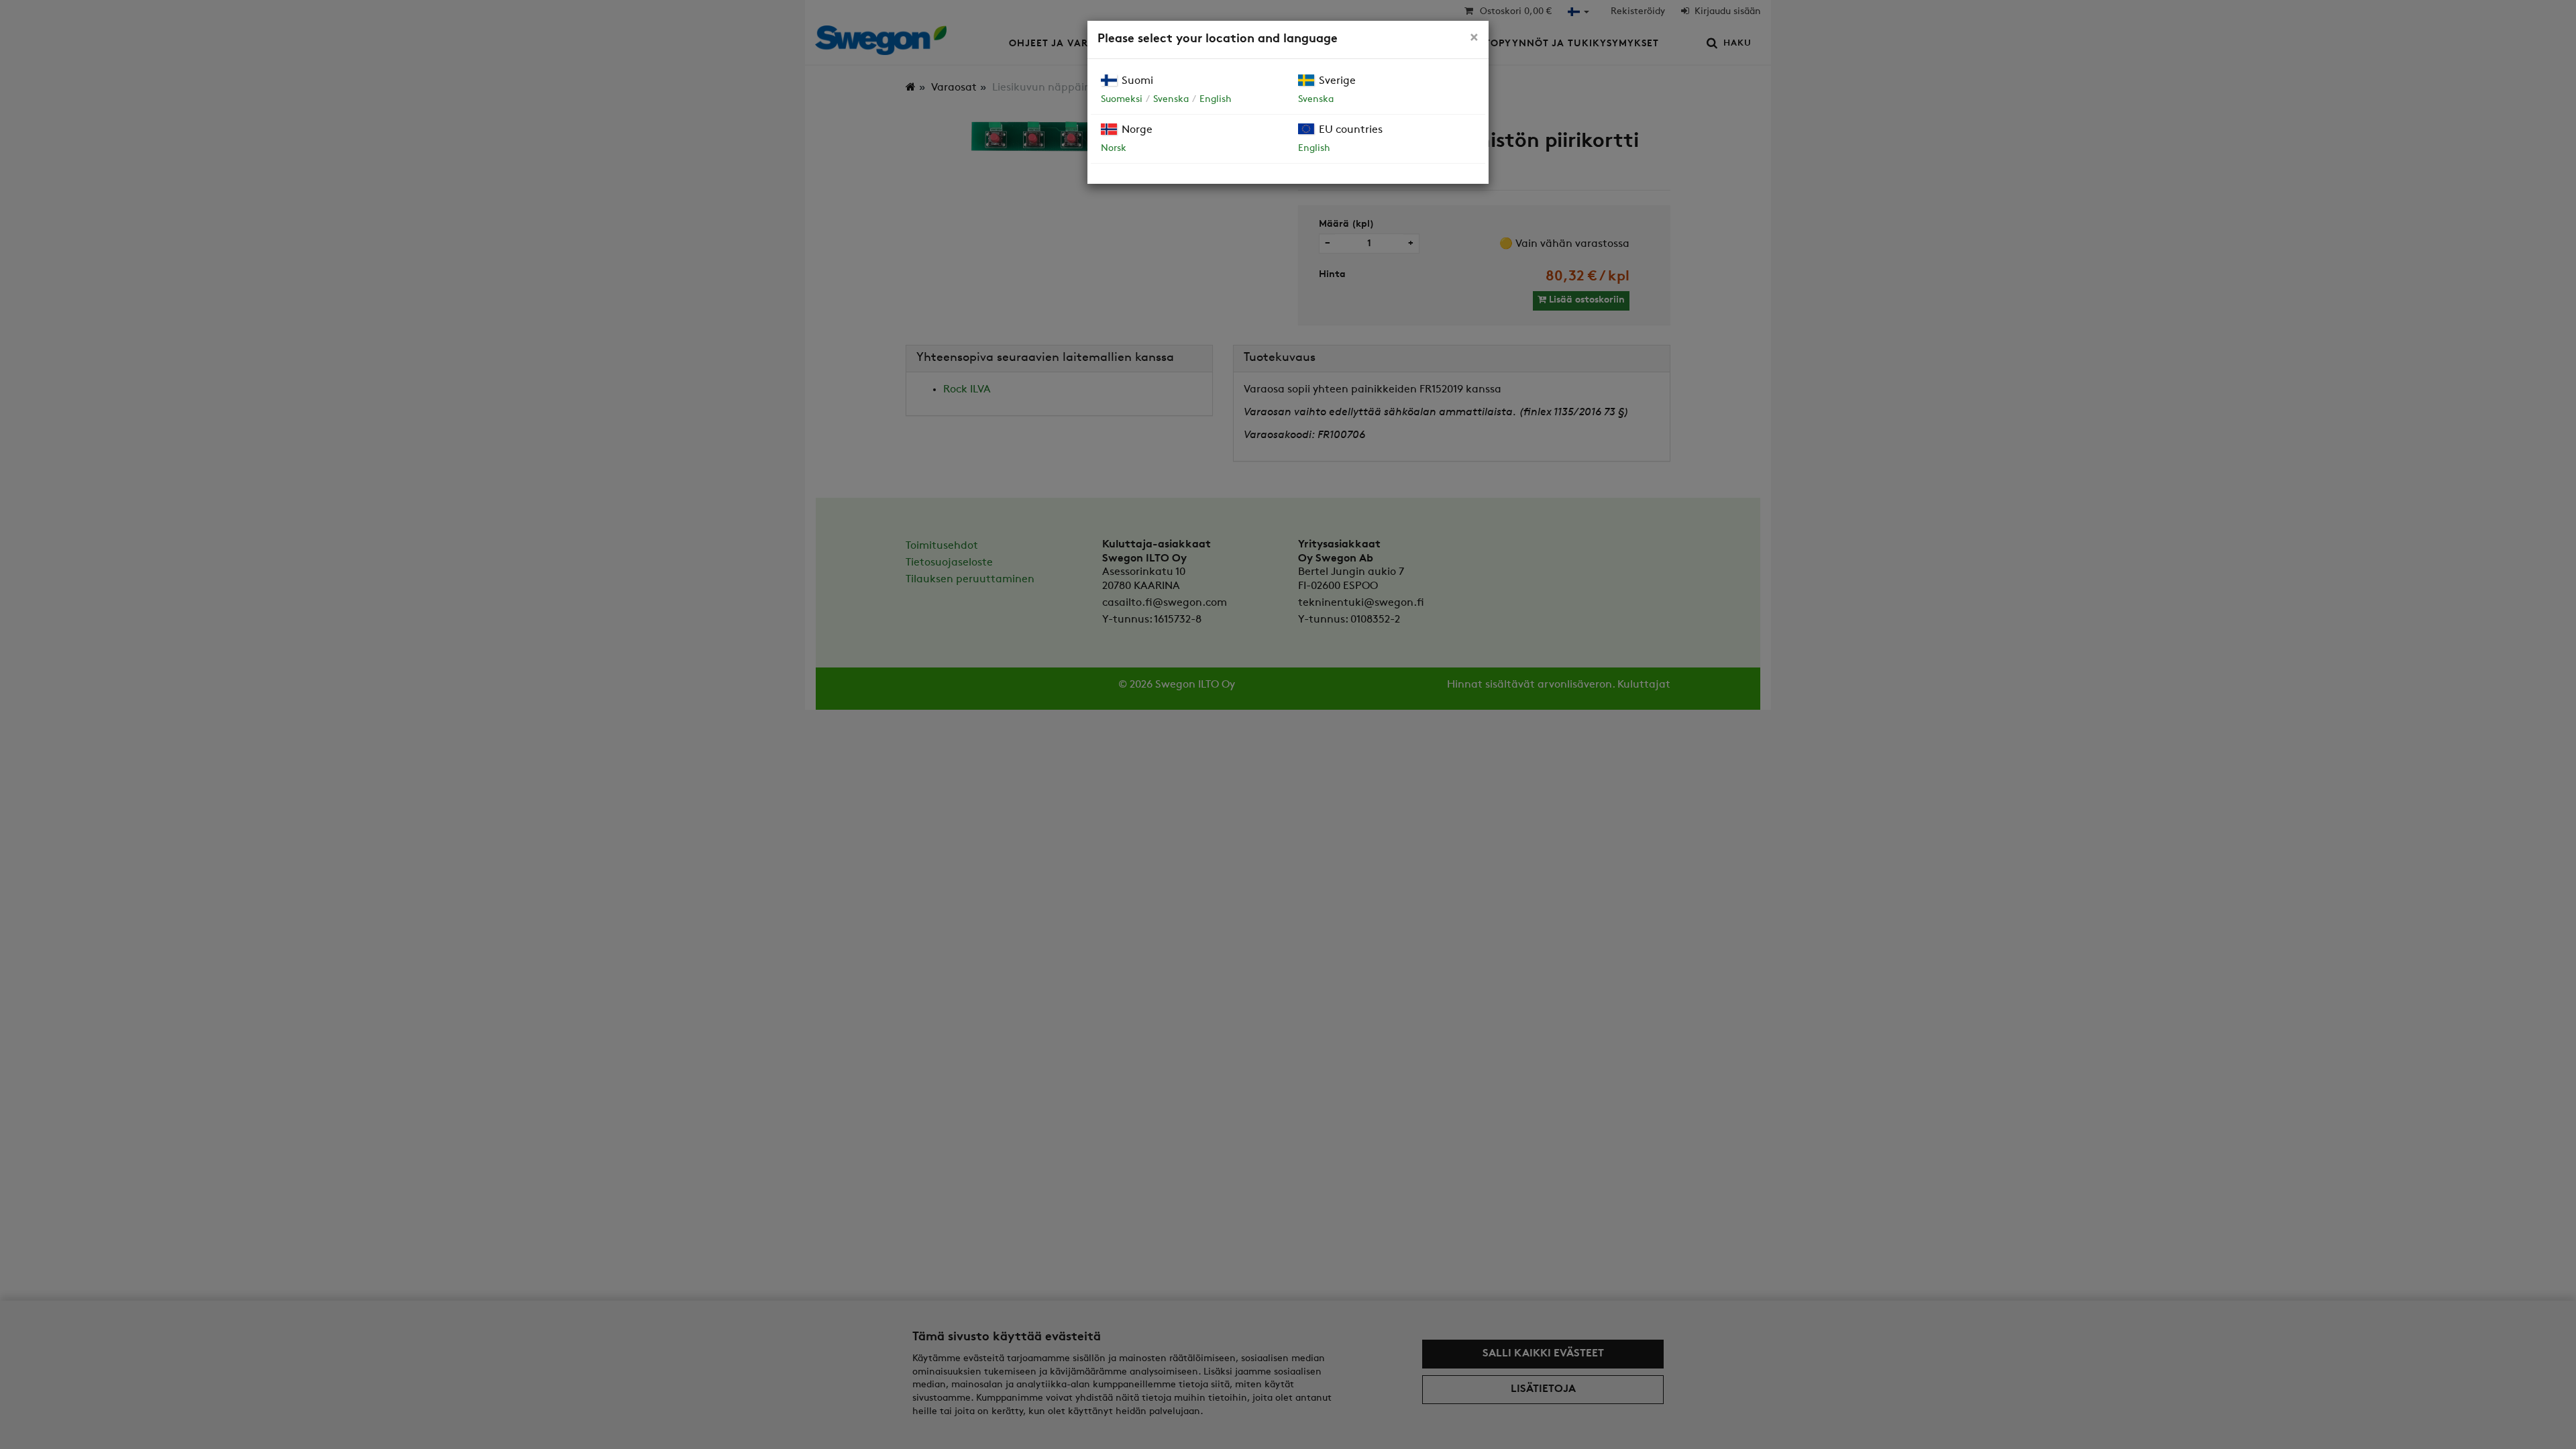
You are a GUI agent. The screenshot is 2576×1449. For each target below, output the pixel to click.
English (1216, 100)
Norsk (1114, 149)
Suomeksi (1122, 100)
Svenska (1171, 100)
